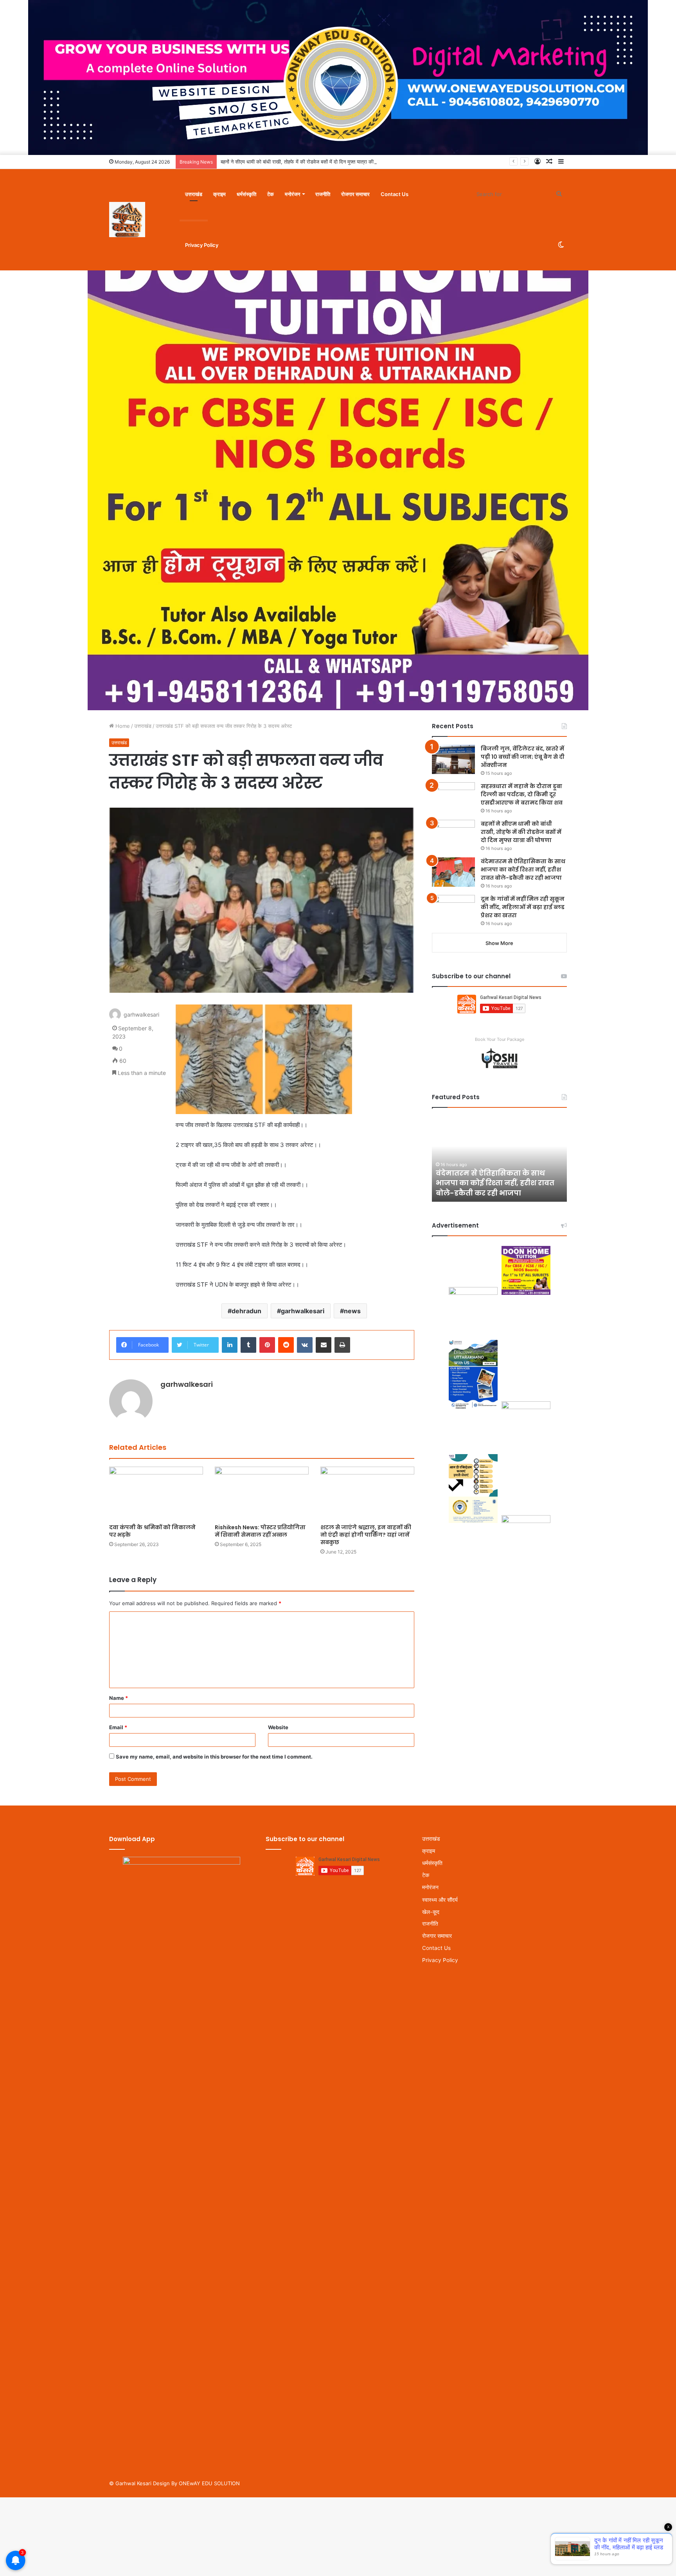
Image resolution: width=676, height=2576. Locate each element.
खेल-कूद (431, 1912)
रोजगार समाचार (355, 194)
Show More (499, 943)
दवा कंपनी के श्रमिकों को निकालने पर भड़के (152, 1531)
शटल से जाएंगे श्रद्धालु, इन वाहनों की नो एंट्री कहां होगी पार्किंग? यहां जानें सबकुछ (366, 1535)
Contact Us (395, 194)
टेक (271, 194)
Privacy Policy (202, 245)
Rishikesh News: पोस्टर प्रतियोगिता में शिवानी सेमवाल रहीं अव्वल (260, 1531)
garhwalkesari (303, 1311)
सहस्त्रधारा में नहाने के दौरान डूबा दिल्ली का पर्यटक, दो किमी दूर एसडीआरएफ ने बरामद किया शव (522, 794)
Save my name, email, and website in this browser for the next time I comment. (214, 1757)
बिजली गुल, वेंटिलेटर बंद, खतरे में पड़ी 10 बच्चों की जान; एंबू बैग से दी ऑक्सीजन (523, 757)
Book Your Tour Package (500, 1039)
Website (278, 1727)
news (352, 1311)
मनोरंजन (292, 194)
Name (119, 1698)
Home (122, 726)
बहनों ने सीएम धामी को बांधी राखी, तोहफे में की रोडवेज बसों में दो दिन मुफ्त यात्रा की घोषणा (303, 162)
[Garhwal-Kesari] (127, 220)
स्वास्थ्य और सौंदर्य (440, 1900)
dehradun (246, 1311)
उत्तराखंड (194, 194)
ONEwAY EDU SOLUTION (209, 2483)
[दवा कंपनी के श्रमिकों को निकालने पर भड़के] (156, 1493)
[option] (499, 1159)
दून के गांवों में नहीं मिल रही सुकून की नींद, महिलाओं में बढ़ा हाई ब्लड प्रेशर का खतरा (523, 907)
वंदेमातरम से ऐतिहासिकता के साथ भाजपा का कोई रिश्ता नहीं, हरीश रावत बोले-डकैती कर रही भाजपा (523, 869)
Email (118, 1727)
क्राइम (219, 194)
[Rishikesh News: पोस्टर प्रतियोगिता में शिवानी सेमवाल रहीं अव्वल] (262, 1493)
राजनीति (323, 194)
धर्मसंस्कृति (246, 194)
